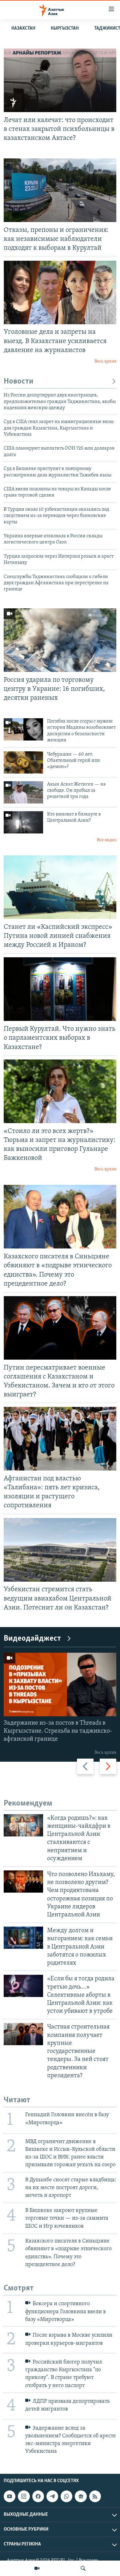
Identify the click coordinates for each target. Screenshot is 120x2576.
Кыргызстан (65, 28)
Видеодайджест (32, 1639)
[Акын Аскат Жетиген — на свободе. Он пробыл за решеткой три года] (23, 792)
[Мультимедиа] (37, 2568)
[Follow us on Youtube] (10, 2496)
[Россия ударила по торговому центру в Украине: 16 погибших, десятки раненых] (60, 640)
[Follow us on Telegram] (52, 2496)
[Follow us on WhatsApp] (66, 2496)
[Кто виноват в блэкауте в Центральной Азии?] (23, 822)
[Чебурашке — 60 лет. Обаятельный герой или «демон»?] (23, 762)
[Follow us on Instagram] (24, 2496)
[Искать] (83, 2568)
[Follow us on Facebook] (38, 2496)
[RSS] (95, 2496)
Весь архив (105, 361)
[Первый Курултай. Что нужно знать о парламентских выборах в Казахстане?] (60, 989)
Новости (19, 382)
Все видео (107, 840)
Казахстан (23, 28)
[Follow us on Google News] (81, 2496)
